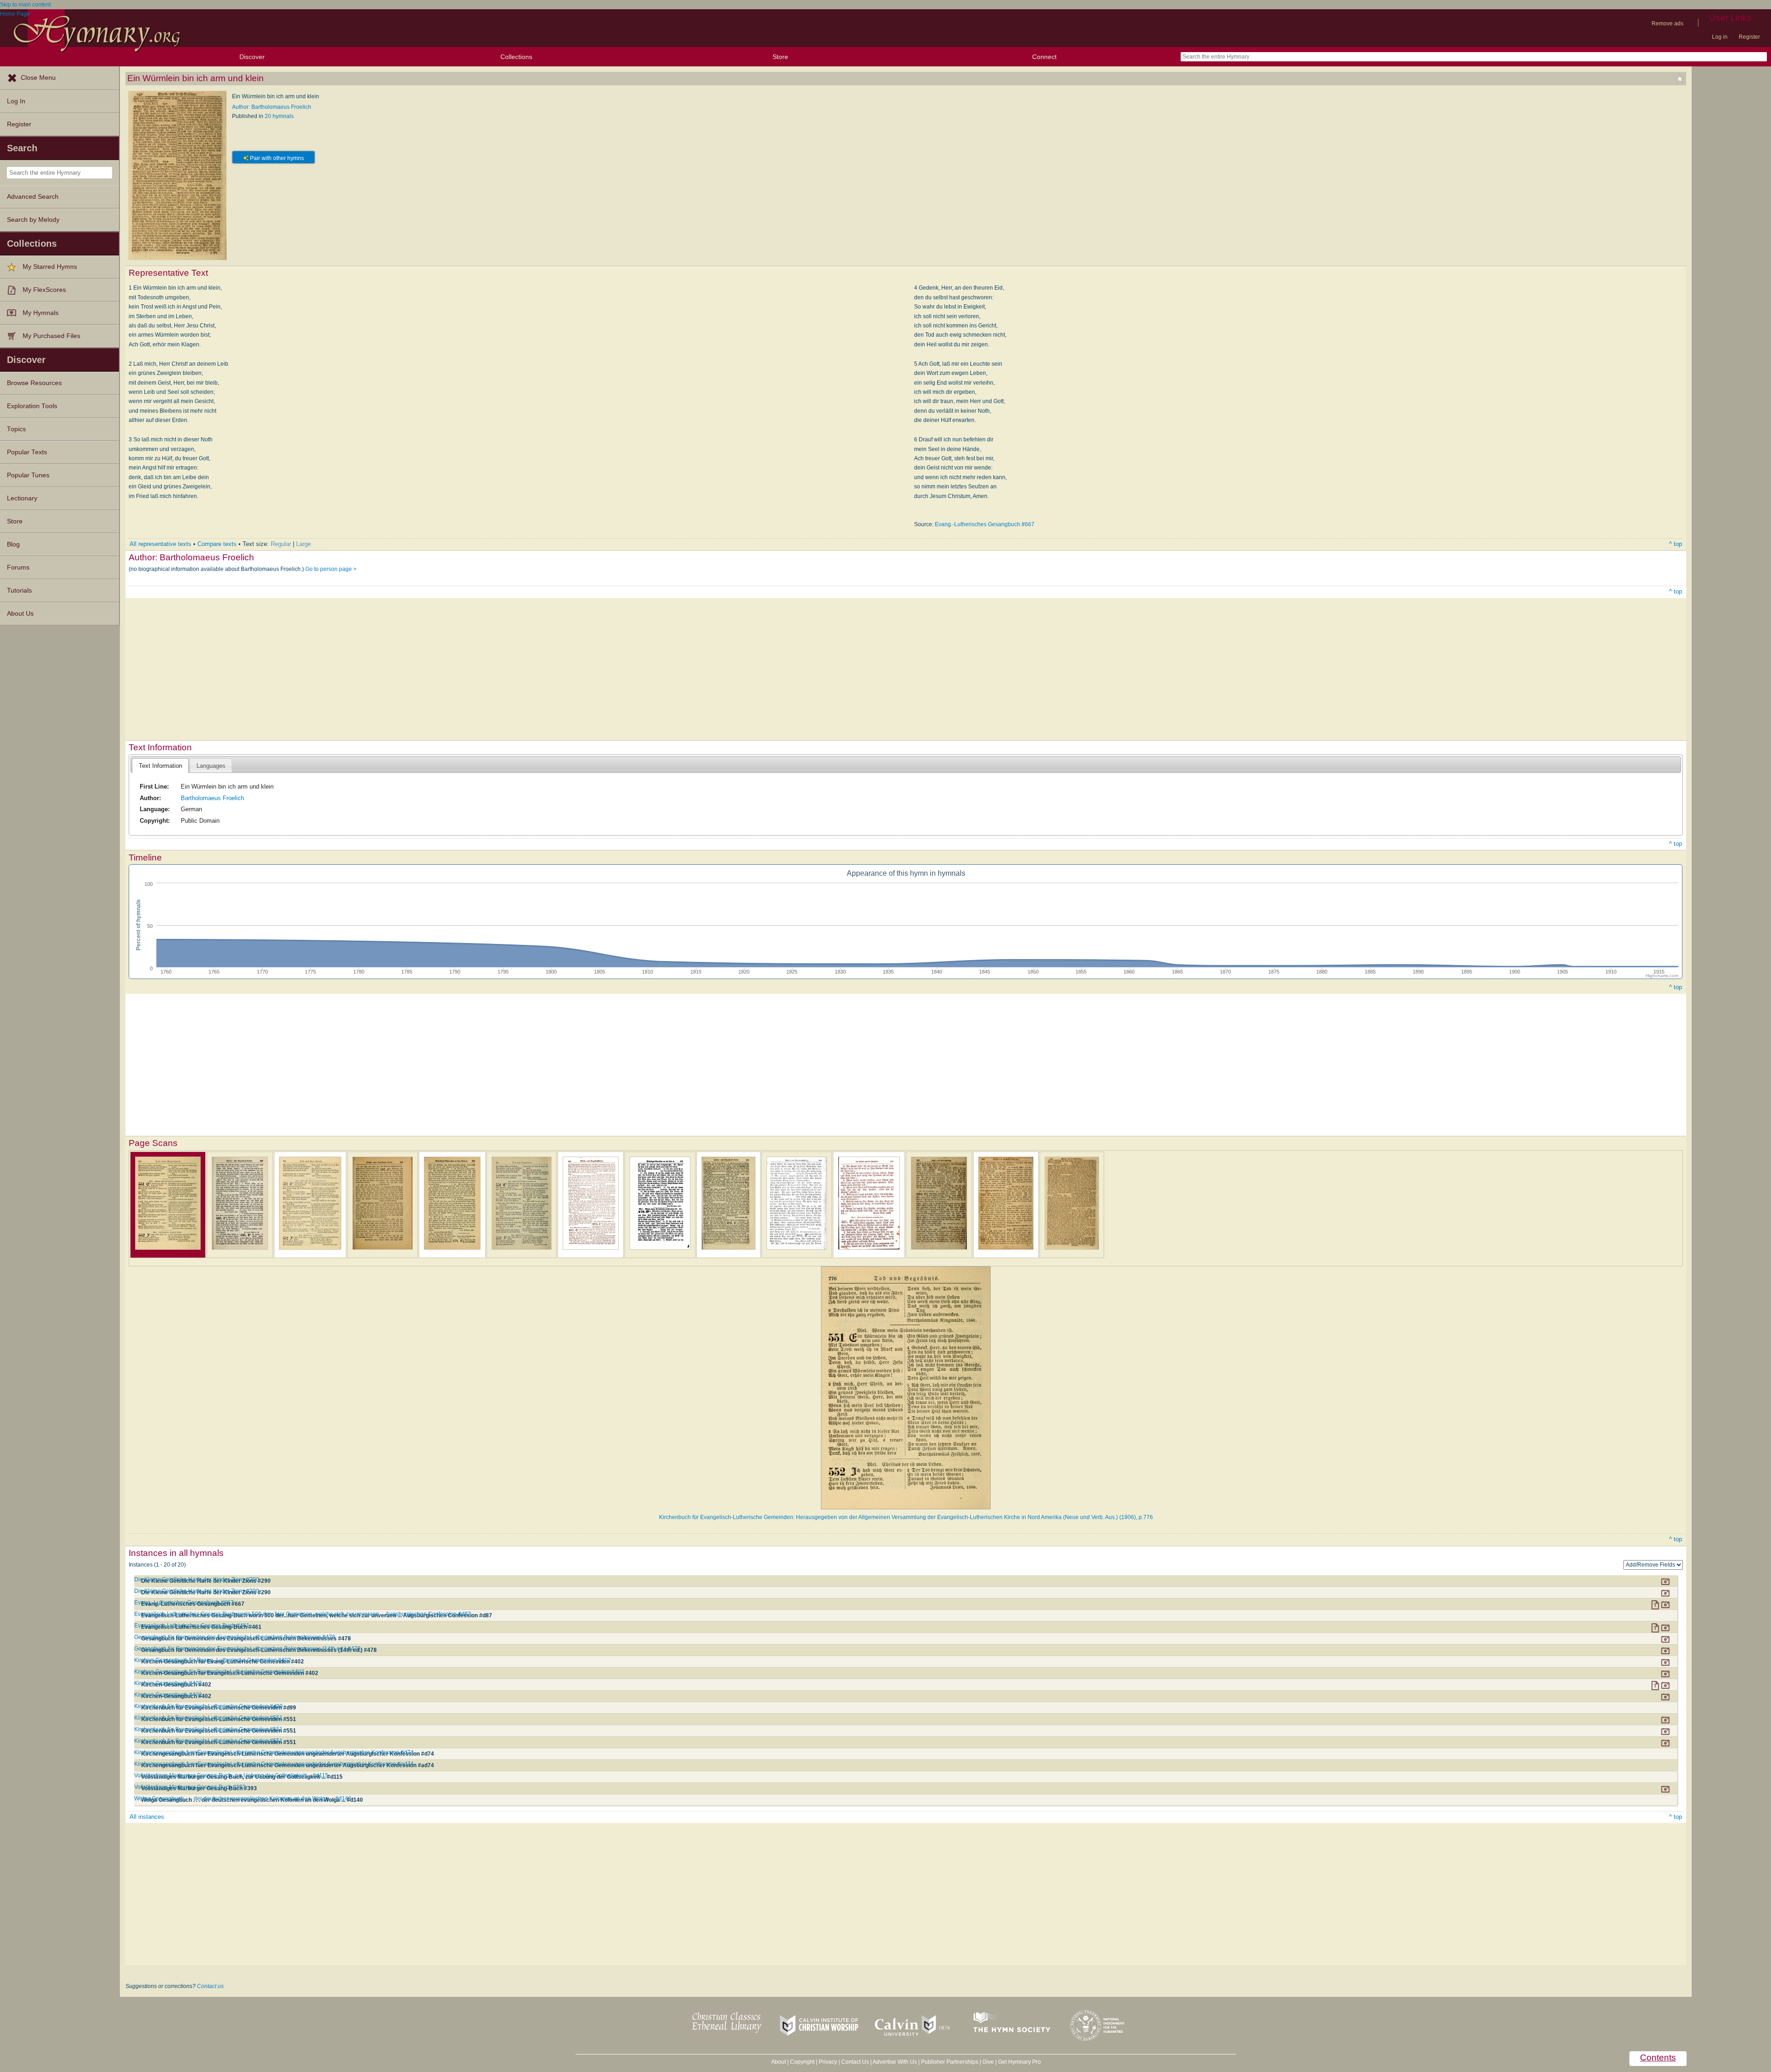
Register (1749, 37)
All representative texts (160, 544)
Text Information (160, 766)
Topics (16, 429)
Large (303, 544)
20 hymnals (279, 116)
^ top (1676, 544)
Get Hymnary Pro (1019, 2062)
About (779, 2062)
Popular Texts (27, 452)
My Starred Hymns (50, 267)
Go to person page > (331, 569)
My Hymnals (41, 313)
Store (780, 57)
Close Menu (38, 78)
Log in (1720, 37)
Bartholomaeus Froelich (212, 798)
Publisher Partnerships (950, 2062)
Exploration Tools (32, 406)
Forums (18, 567)
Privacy (828, 2062)
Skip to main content (25, 5)
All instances (147, 1817)
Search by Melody (33, 220)
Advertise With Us (895, 2062)
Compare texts (217, 544)
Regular (281, 544)
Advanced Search (33, 197)
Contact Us (855, 2062)
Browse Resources (34, 383)
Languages (211, 766)
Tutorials (19, 591)
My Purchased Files (51, 336)
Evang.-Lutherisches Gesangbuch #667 (985, 524)
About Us (20, 614)
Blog (13, 544)
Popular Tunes (28, 475)
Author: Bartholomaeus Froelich (272, 107)
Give (988, 2062)
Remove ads (1667, 24)
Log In (16, 101)
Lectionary (22, 498)
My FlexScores (44, 290)
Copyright (802, 2062)
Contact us (210, 1986)
